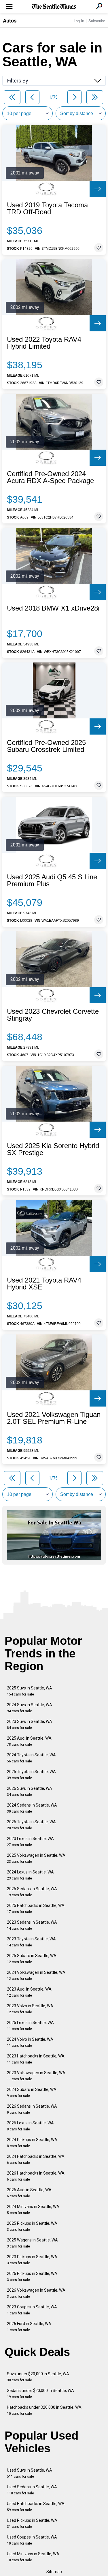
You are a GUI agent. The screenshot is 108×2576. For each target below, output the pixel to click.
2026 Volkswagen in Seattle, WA (36, 2293)
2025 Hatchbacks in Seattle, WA (36, 1908)
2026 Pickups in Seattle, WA (32, 2276)
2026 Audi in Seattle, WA (29, 2193)
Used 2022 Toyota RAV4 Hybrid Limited (44, 343)
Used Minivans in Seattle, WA (33, 2557)
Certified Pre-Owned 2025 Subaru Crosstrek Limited (46, 746)
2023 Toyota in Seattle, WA (31, 1942)
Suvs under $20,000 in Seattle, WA (38, 2377)
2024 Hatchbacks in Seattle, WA (36, 2159)
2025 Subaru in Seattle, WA (32, 1959)
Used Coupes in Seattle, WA (32, 2540)
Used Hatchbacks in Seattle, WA (36, 2507)
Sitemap (54, 2572)
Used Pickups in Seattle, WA (32, 2523)
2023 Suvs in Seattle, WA (30, 1724)
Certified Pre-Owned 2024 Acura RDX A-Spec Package (50, 477)
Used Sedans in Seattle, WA (32, 2490)
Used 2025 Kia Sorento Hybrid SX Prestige (53, 1149)
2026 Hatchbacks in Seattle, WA (36, 2176)
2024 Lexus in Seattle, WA (30, 1875)
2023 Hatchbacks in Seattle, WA (36, 2059)
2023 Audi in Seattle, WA (29, 1992)
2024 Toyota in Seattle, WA (31, 1758)
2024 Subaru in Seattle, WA (32, 2092)
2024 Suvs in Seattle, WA (30, 1708)
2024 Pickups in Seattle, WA (32, 2143)
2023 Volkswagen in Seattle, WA (36, 2076)
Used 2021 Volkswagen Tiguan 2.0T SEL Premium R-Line (54, 1418)
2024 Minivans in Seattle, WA (33, 2210)
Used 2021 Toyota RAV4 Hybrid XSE (44, 1284)
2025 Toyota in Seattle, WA (31, 1775)
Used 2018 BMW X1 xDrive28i (53, 608)
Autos (10, 20)
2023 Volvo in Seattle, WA (30, 2009)
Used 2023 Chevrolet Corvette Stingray (53, 1015)
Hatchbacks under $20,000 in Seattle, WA (44, 2410)
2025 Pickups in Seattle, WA (32, 2226)
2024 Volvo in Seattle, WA (30, 2042)
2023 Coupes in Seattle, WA (32, 2310)
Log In (79, 21)
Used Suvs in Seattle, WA (30, 2473)
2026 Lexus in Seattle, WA (30, 2126)
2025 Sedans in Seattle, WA (32, 1892)
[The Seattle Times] (54, 7)
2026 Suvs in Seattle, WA (30, 1791)
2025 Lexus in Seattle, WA (30, 2026)
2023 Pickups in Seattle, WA (32, 2260)
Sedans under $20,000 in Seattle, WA (40, 2394)
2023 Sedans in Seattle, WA (32, 1925)
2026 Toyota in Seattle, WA (31, 1825)
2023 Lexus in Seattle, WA (30, 1842)
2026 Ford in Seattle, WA (29, 2327)
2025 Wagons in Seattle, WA (32, 2243)
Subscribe (97, 21)
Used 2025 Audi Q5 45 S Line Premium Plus (52, 880)
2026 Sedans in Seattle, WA (32, 2109)
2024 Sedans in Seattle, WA (32, 1808)
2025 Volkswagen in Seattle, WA (36, 1858)
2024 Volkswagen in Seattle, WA (36, 1975)
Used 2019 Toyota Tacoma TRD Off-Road (47, 209)
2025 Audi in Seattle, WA (29, 1741)
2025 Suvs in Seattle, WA (30, 1691)
